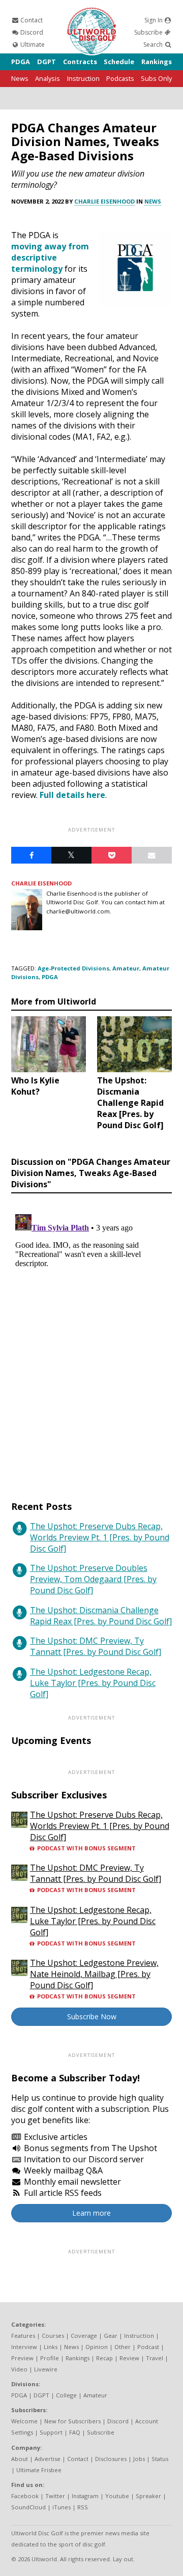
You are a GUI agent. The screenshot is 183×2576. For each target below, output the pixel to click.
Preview (22, 2358)
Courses (53, 2336)
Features (23, 2336)
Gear (111, 2336)
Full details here (72, 795)
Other (123, 2347)
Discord (31, 32)
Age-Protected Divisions (73, 968)
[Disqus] (91, 1337)
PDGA (21, 62)
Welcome (24, 2421)
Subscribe (149, 32)
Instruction (83, 78)
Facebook (25, 2496)
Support (51, 2432)
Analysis (48, 78)
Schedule (119, 62)
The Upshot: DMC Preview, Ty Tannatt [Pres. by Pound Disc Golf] (96, 1646)
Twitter (55, 2496)
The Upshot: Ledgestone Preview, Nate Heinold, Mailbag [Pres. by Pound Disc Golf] (94, 1974)
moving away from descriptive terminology (50, 257)
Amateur (126, 968)
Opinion (97, 2347)
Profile (50, 2358)
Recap (104, 2358)
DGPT (47, 62)
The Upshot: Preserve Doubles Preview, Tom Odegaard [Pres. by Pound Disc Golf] (93, 1579)
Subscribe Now (92, 2016)
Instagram (85, 2496)
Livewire (46, 2369)
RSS (83, 2507)
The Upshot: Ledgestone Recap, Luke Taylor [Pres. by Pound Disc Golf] (93, 1683)
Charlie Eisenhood (104, 201)
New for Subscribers (72, 2421)
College (66, 2395)
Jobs (139, 2459)
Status (160, 2459)
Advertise (48, 2459)
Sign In (154, 20)
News (20, 78)
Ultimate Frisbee (39, 2470)
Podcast (148, 2347)
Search (154, 45)
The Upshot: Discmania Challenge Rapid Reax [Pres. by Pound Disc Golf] (101, 1616)
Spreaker (148, 2496)
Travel (155, 2358)
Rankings (157, 62)
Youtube (117, 2496)
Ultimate (32, 45)
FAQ (75, 2432)
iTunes (62, 2507)
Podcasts (120, 78)
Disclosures (111, 2459)
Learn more (91, 2213)
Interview (24, 2347)
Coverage (84, 2336)
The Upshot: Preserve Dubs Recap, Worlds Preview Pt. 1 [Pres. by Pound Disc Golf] (100, 1537)
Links (51, 2347)
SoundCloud (28, 2507)
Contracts (80, 62)
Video (19, 2369)
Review (129, 2358)
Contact (31, 20)
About (20, 2459)
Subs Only (156, 78)
